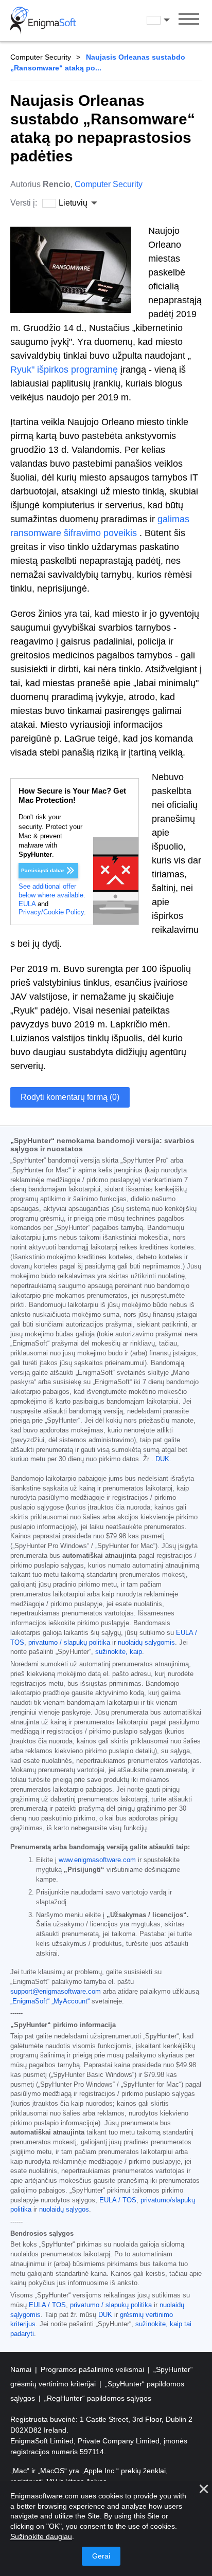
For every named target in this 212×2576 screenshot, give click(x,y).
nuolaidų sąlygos (64, 2210)
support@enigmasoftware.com (56, 1992)
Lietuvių (168, 20)
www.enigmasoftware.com (97, 1860)
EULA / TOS (118, 2200)
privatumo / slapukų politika (69, 1643)
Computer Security (41, 57)
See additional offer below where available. (52, 891)
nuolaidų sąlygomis (146, 1643)
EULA (27, 904)
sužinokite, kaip (119, 1652)
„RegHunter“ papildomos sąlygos (98, 2398)
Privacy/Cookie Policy (51, 912)
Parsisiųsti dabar (43, 870)
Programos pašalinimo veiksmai (93, 2369)
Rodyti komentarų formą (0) (70, 1097)
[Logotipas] (43, 21)
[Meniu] (189, 21)
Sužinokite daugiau (41, 2536)
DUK (162, 1459)
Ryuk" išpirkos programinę (64, 370)
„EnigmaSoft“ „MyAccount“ (50, 2001)
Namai (22, 2369)
